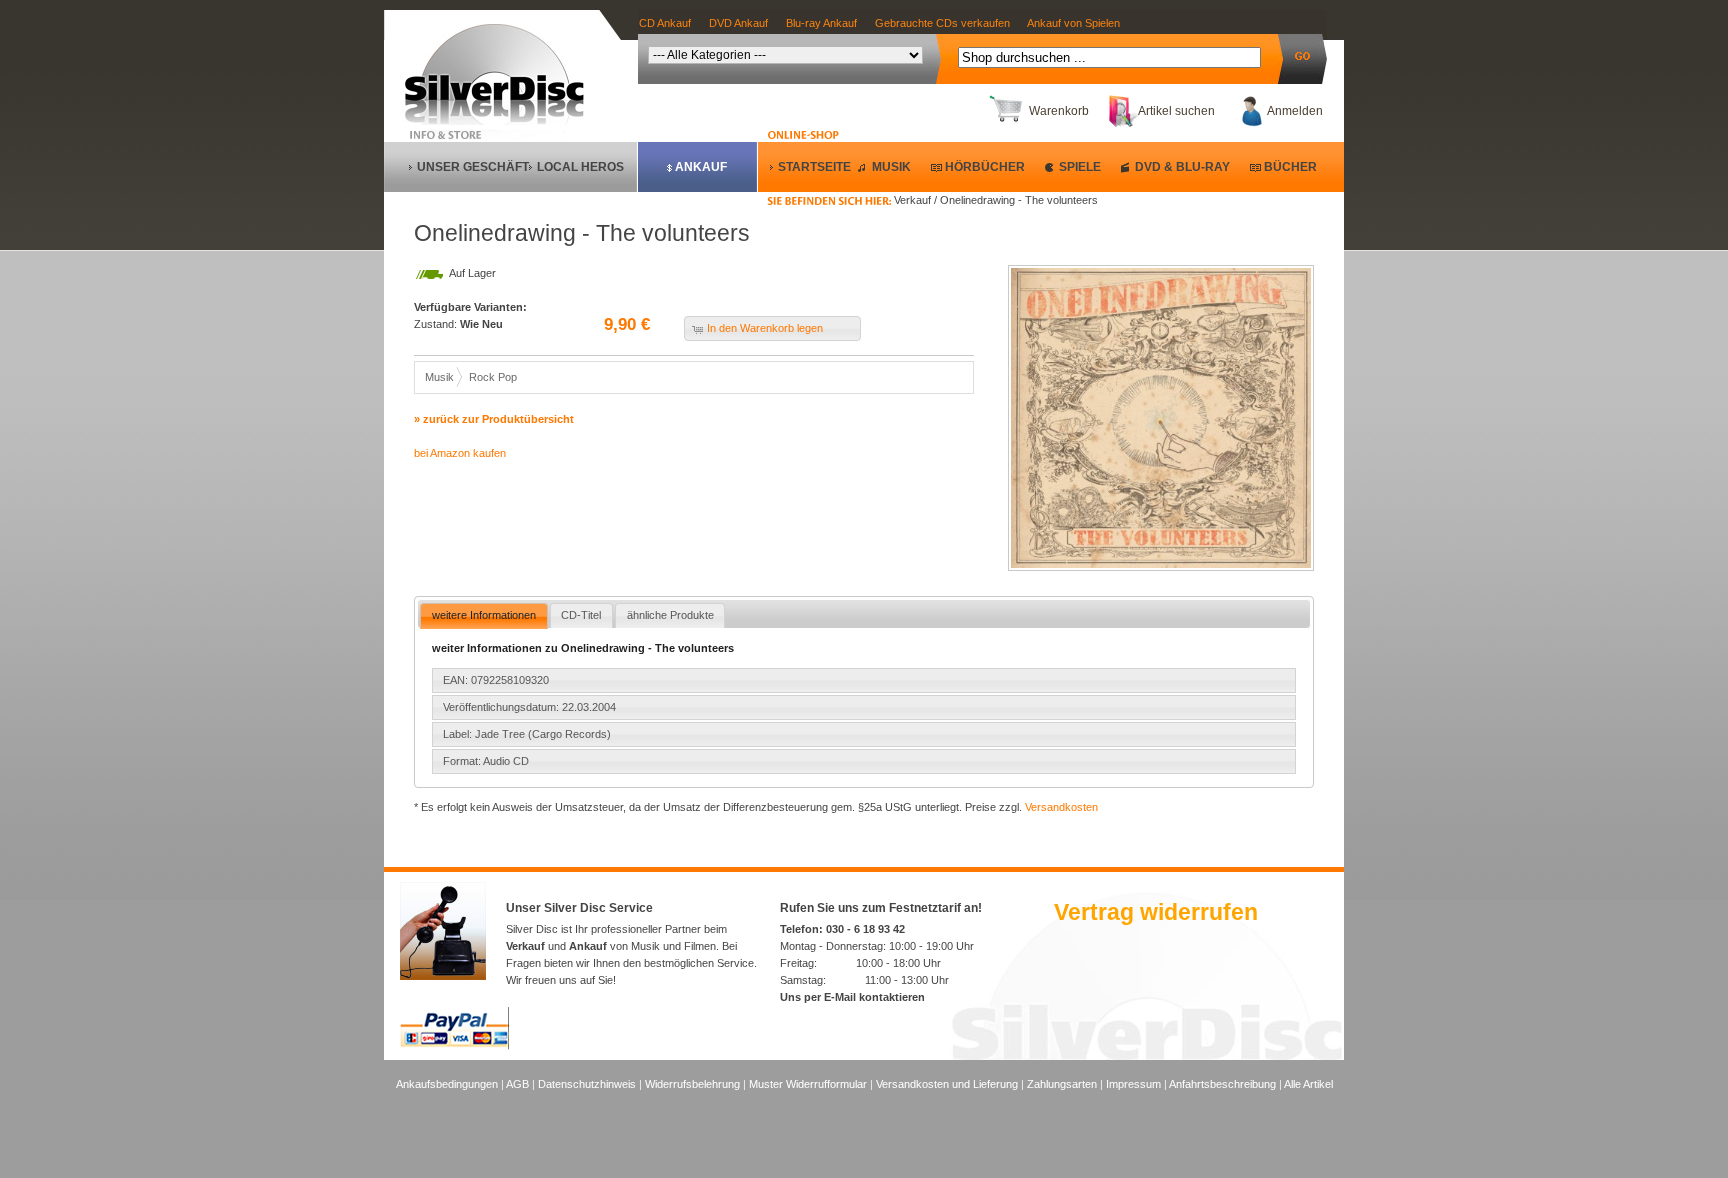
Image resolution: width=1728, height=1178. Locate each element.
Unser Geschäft (473, 167)
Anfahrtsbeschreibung (1222, 1084)
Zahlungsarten (1062, 1084)
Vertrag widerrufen (1156, 912)
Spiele (1080, 167)
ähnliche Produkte (670, 615)
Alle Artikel (1308, 1084)
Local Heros (580, 167)
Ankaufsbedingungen (447, 1084)
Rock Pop (493, 377)
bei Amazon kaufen (460, 453)
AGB (517, 1084)
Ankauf (701, 167)
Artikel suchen (1176, 111)
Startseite (814, 167)
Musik (891, 167)
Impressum (1133, 1084)
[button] (772, 328)
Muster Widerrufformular (808, 1084)
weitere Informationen (484, 615)
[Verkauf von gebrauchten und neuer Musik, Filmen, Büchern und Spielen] (502, 121)
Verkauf (525, 946)
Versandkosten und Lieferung (947, 1084)
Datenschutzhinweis (587, 1084)
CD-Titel (581, 615)
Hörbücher (985, 167)
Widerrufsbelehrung (692, 1084)
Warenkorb (1059, 111)
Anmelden (1295, 111)
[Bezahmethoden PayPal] (454, 1046)
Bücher (1290, 167)
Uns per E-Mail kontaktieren (852, 997)
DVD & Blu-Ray (1182, 167)
